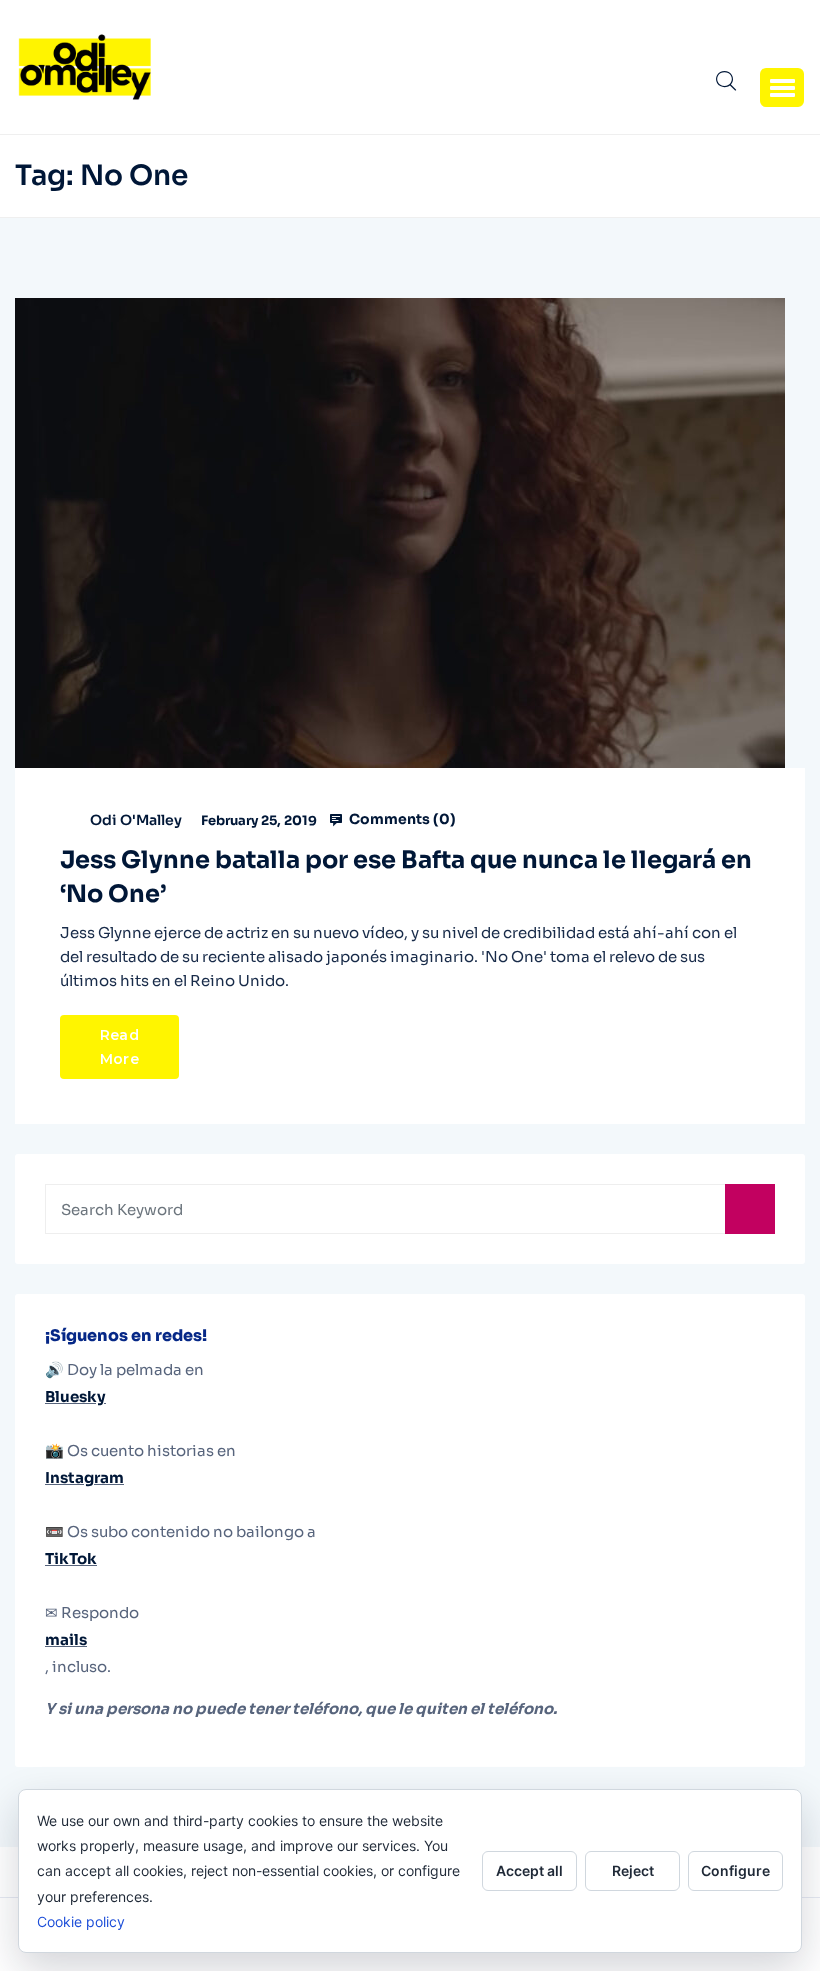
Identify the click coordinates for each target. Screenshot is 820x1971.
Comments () (401, 819)
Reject (633, 1870)
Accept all (529, 1870)
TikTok (71, 1558)
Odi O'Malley (136, 820)
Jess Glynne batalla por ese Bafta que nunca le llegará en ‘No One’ (406, 877)
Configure (735, 1870)
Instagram (84, 1477)
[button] (782, 87)
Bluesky (75, 1396)
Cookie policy (81, 1921)
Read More (119, 1047)
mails (66, 1639)
